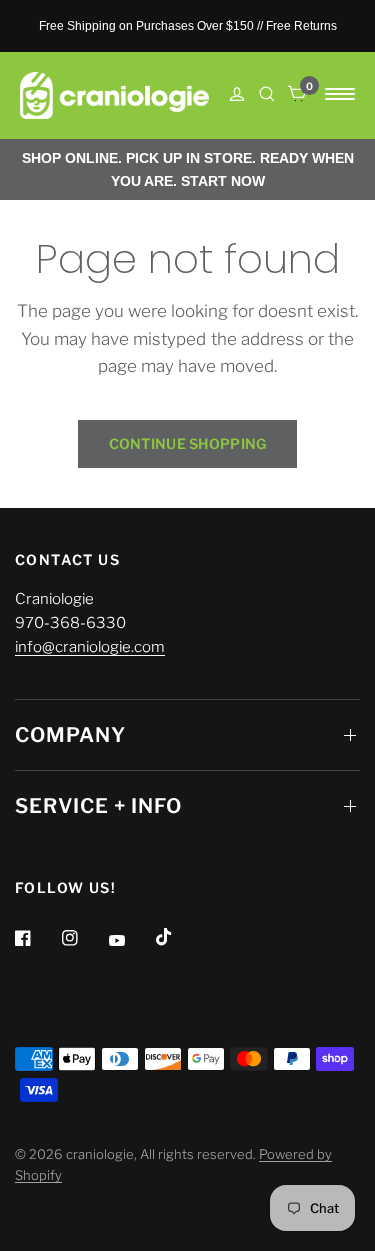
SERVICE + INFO (98, 806)
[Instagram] (84, 938)
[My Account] (237, 95)
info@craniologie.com (90, 647)
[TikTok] (178, 937)
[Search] (267, 94)
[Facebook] (37, 938)
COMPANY (70, 735)
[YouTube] (131, 940)
